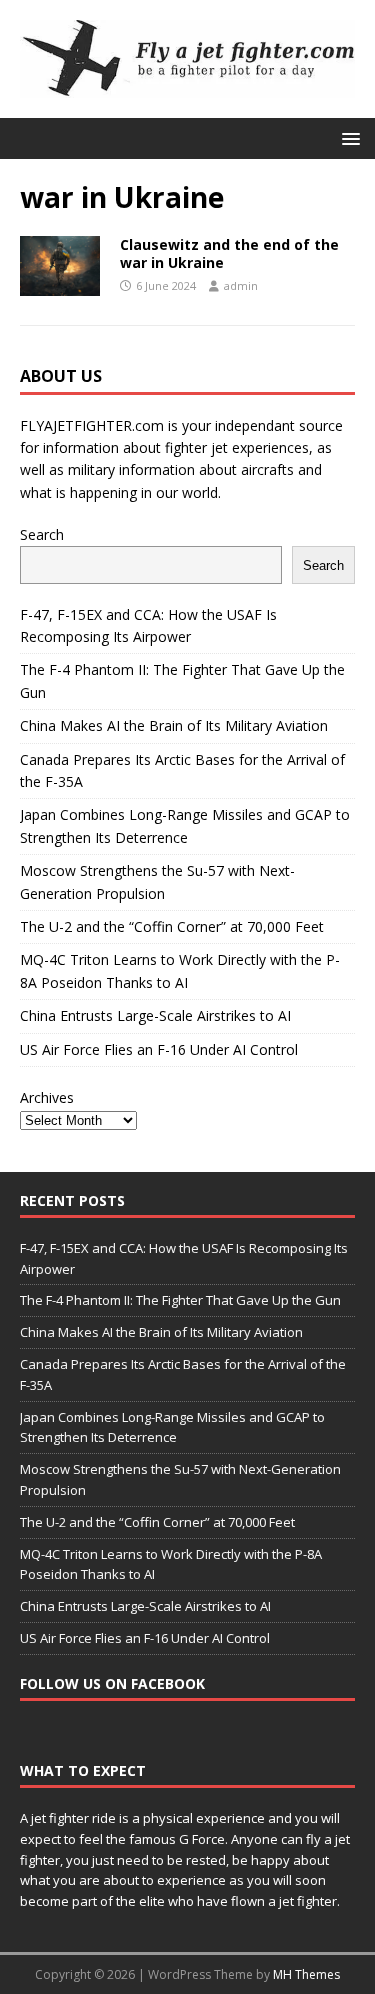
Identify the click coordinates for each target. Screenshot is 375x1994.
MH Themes (306, 1974)
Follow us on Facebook (112, 1683)
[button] (347, 137)
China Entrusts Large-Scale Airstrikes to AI (155, 1015)
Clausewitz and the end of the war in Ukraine (229, 253)
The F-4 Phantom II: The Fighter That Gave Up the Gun (180, 1300)
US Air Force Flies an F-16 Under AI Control (159, 1049)
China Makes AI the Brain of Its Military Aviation (174, 725)
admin (241, 285)
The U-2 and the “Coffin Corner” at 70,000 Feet (172, 926)
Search (42, 534)
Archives (47, 1097)
